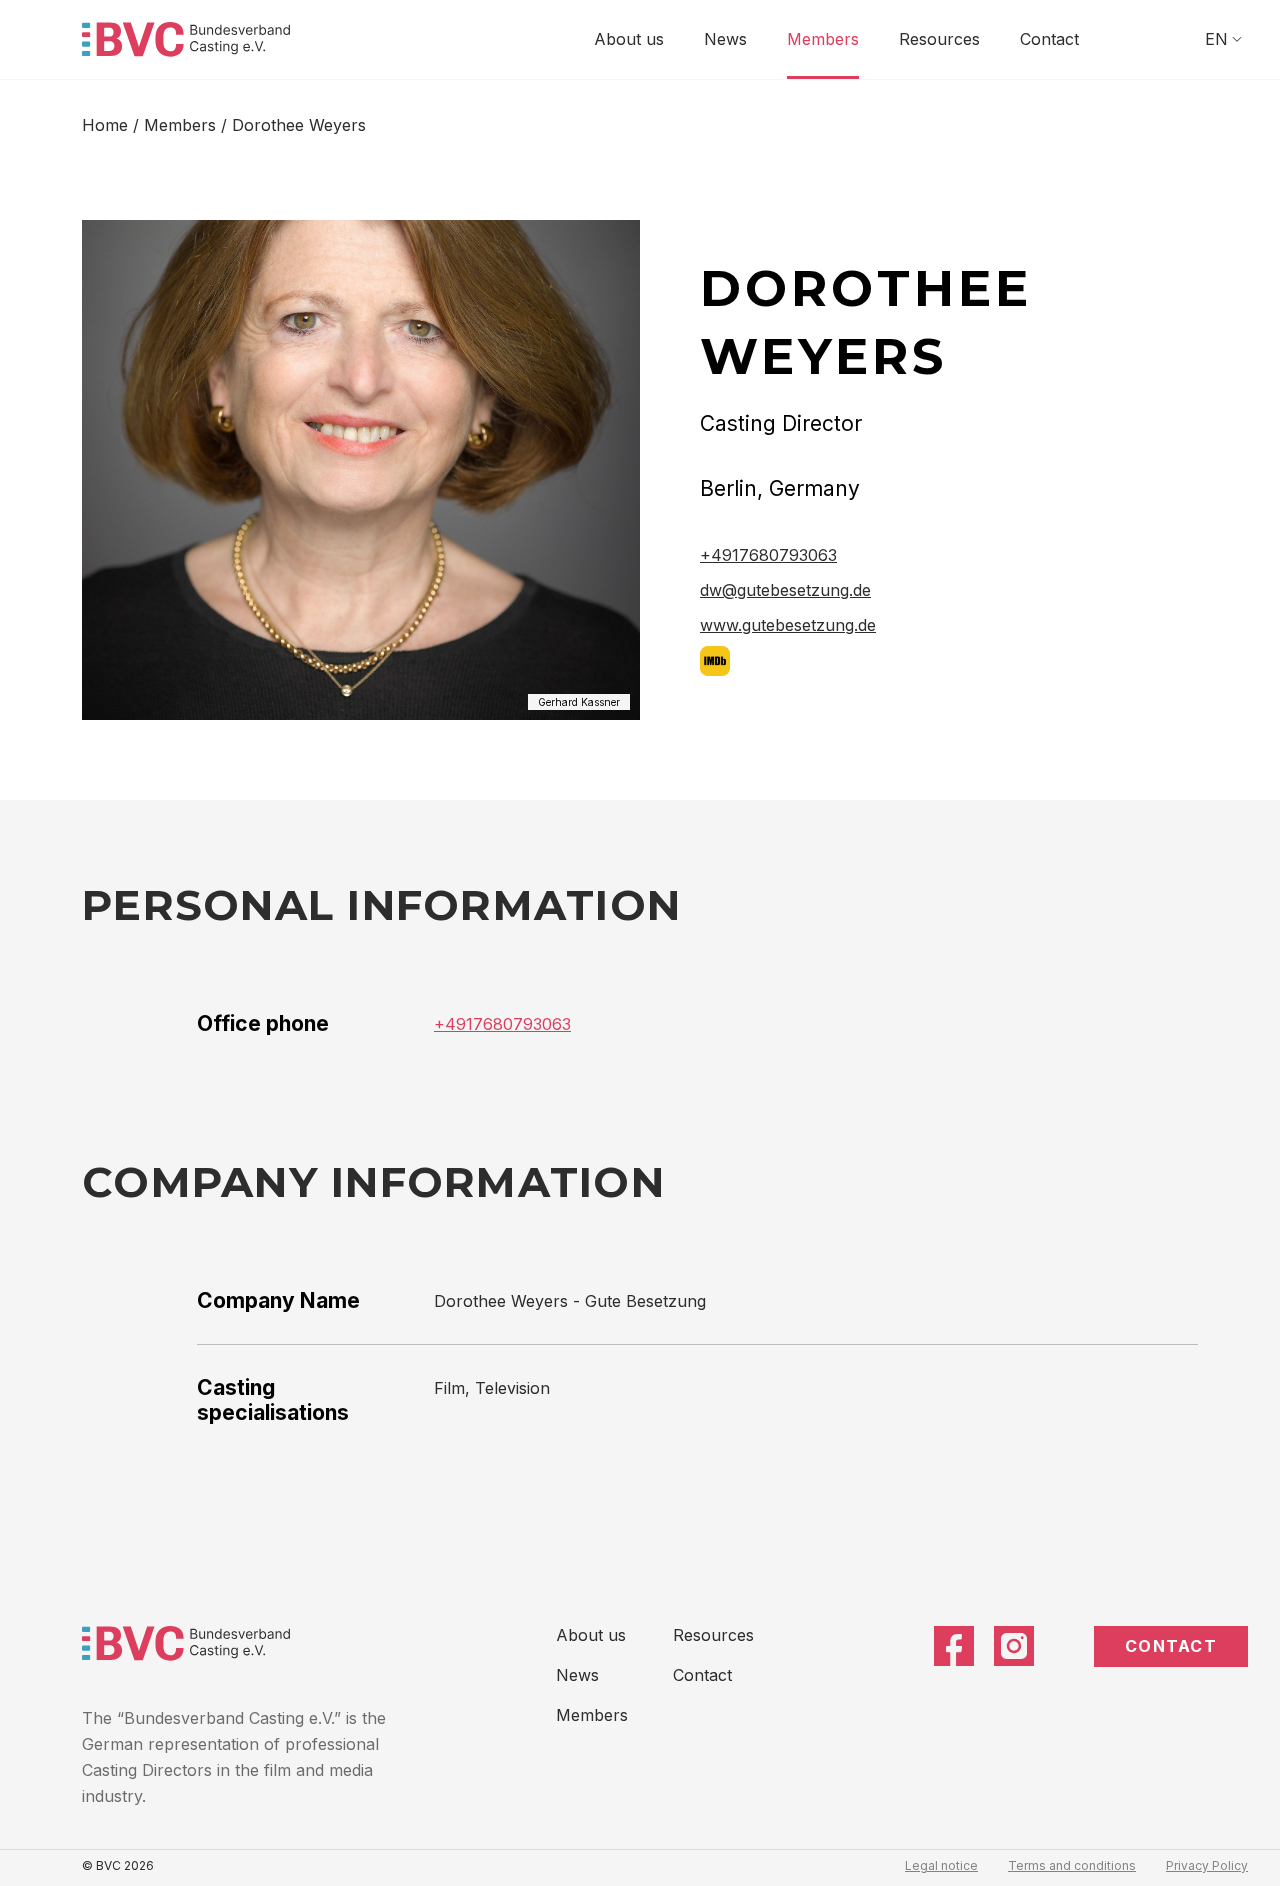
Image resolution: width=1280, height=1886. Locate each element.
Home (105, 125)
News (725, 39)
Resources (939, 39)
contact (1171, 1646)
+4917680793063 (768, 555)
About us (629, 39)
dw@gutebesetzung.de (785, 590)
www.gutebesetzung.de (788, 625)
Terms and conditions (1072, 1865)
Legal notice (941, 1865)
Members (823, 39)
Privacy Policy (1207, 1865)
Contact (1049, 39)
